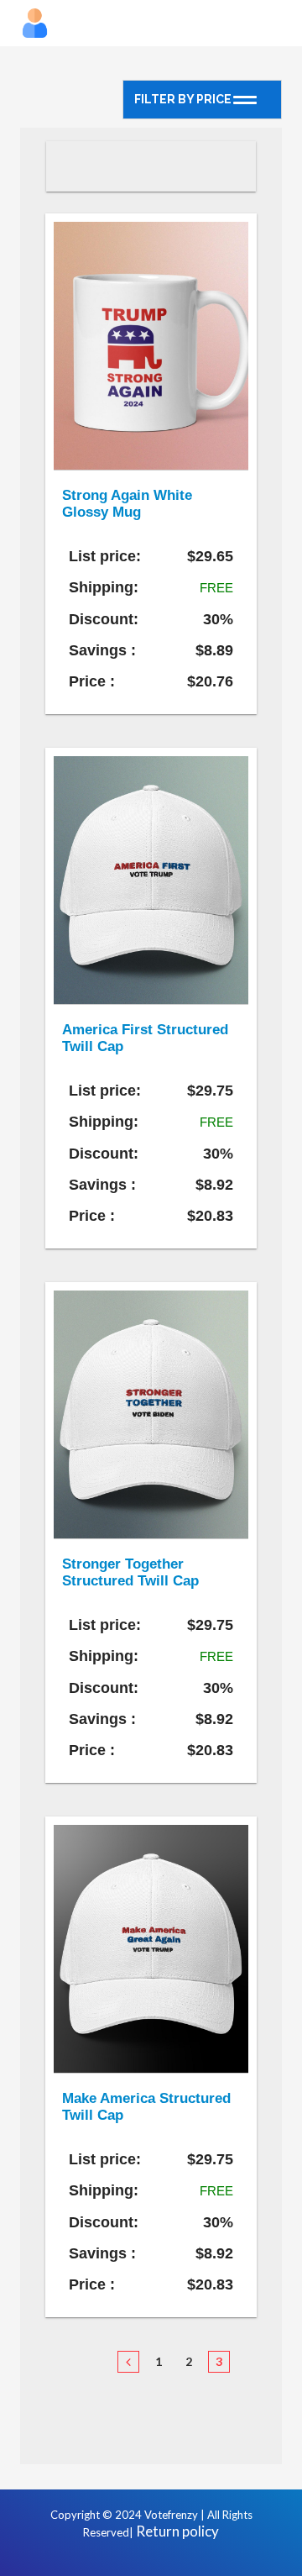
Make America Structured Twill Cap (146, 2107)
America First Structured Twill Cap (145, 1038)
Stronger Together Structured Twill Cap (130, 1572)
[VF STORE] (151, 23)
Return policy (177, 2531)
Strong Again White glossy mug (127, 504)
